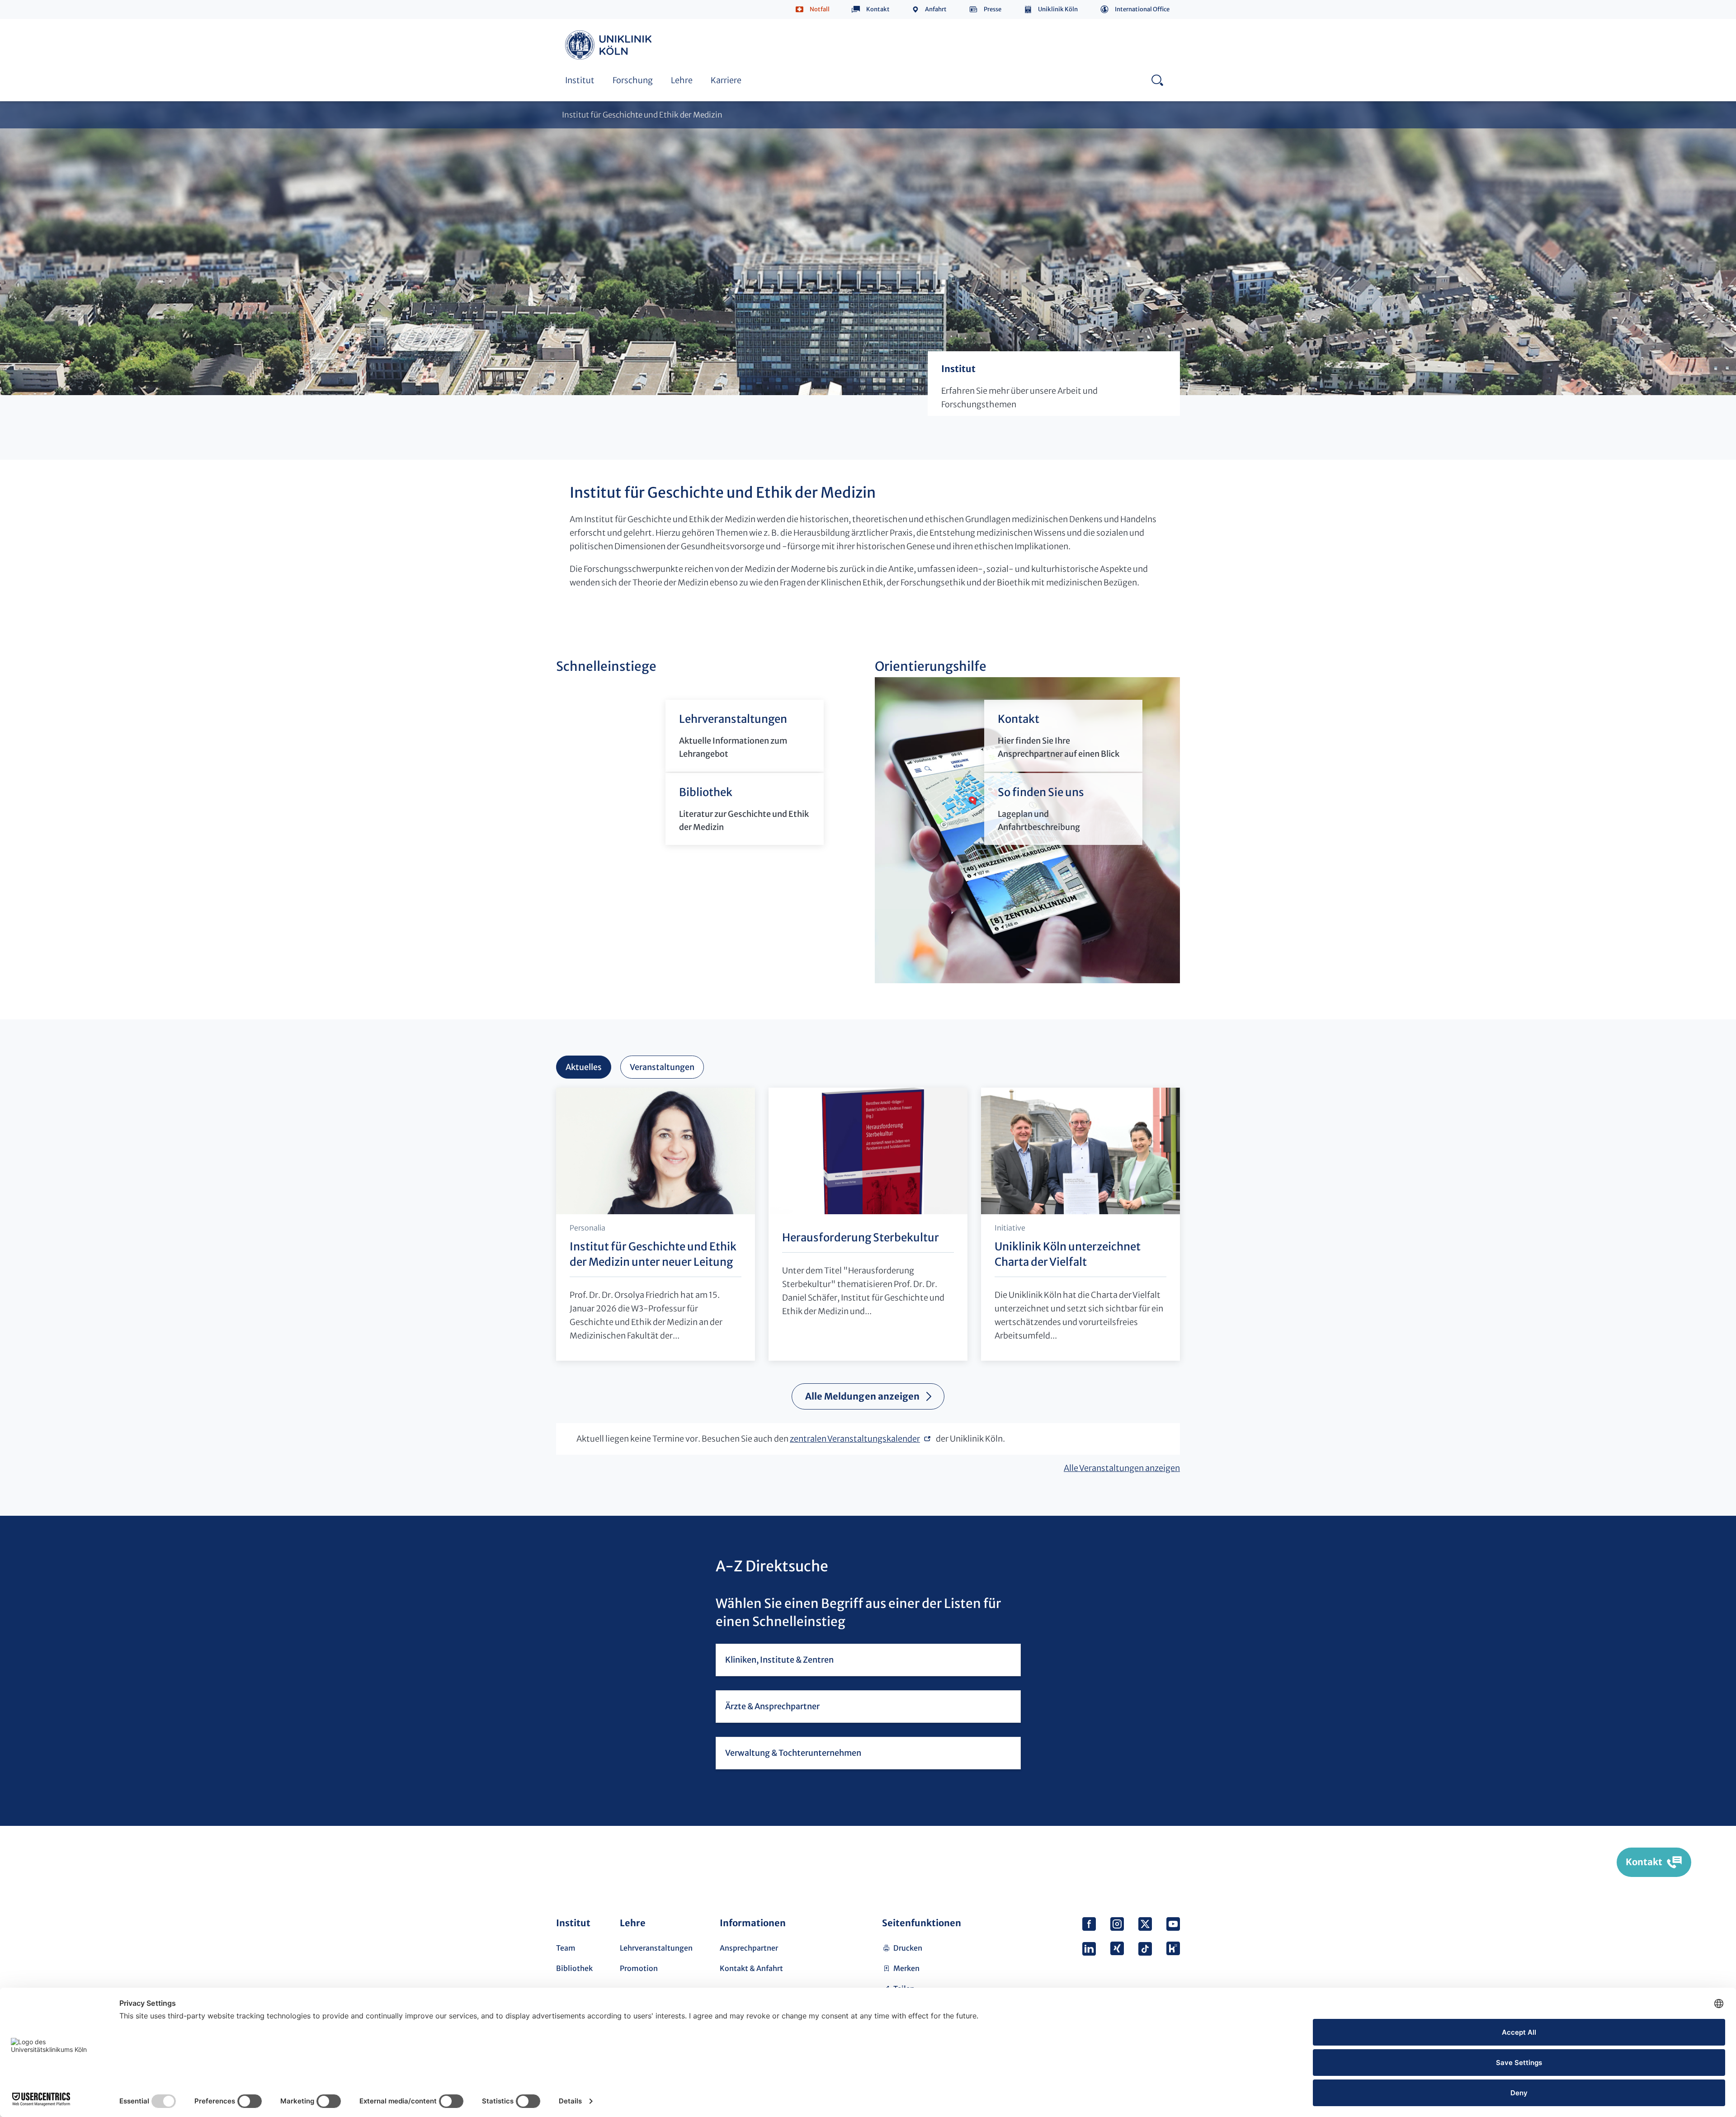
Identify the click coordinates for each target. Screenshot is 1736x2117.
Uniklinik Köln (1058, 9)
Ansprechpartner (749, 1948)
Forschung (633, 80)
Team (566, 1948)
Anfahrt (936, 9)
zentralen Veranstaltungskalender (855, 1439)
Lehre (682, 80)
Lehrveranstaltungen (656, 1948)
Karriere (726, 80)
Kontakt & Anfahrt (751, 1968)
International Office (1142, 9)
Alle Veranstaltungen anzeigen (1122, 1468)
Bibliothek (574, 1968)
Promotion (639, 1968)
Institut (580, 80)
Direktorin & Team (798, 31)
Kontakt (878, 9)
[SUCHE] (1157, 80)
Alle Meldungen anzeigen (862, 1396)
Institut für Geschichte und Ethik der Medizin (642, 115)
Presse (993, 9)
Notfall (820, 9)
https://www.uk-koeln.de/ (610, 45)
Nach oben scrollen (1170, 1863)
